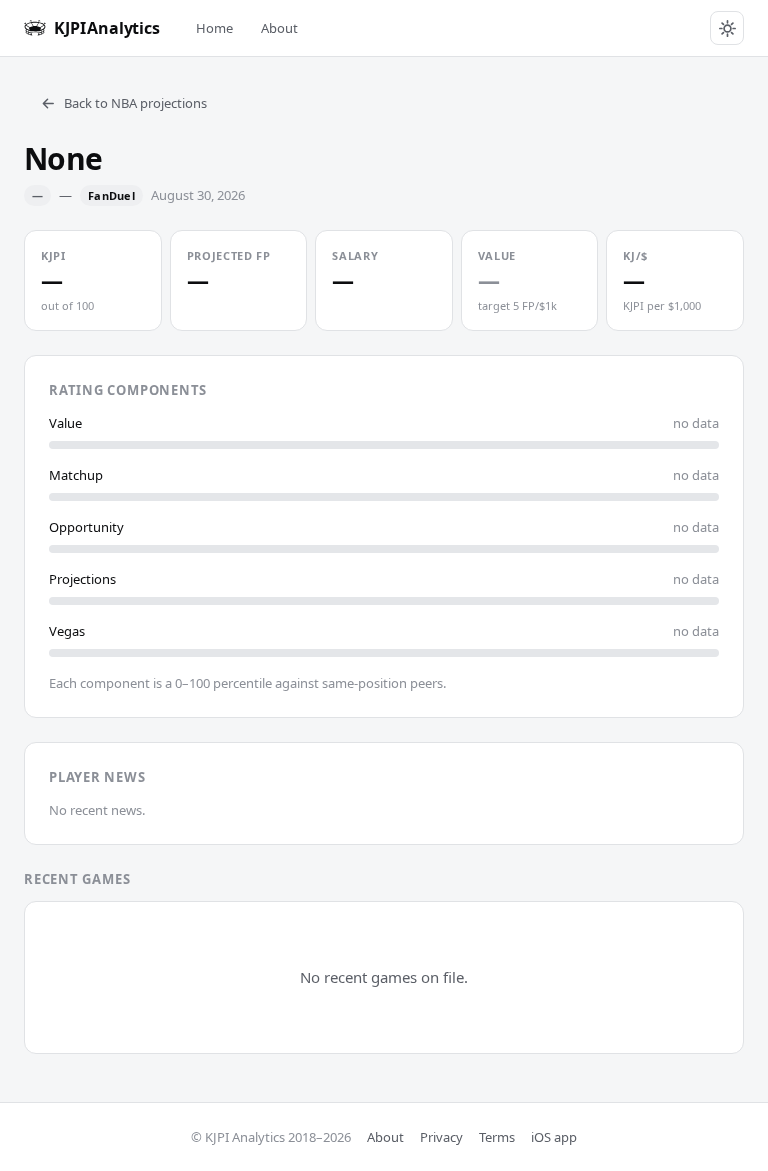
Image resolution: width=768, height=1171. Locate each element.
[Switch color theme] (727, 28)
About (279, 28)
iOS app (554, 1137)
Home (214, 28)
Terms (497, 1137)
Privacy (441, 1137)
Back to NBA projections (135, 103)
